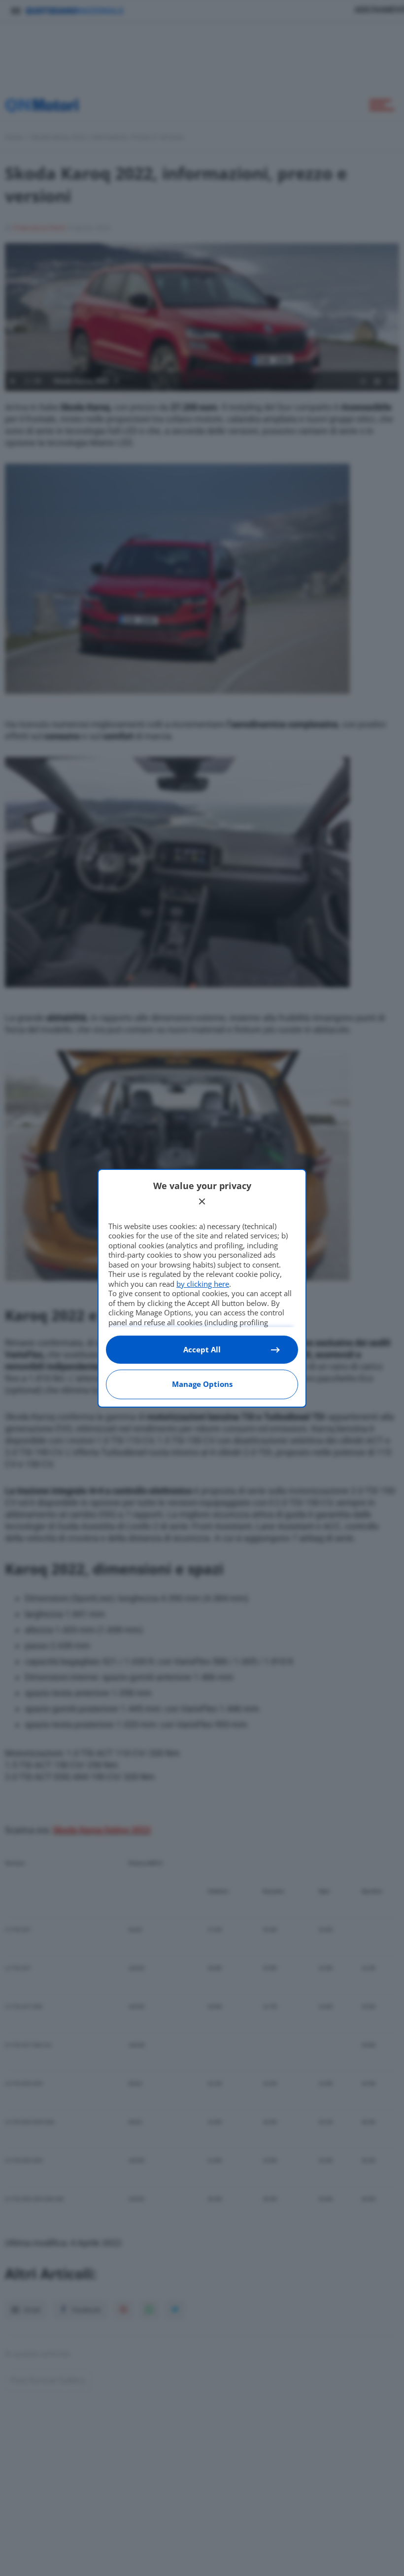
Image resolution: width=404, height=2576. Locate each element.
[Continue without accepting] (202, 1201)
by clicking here (203, 1284)
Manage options (202, 1384)
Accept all (202, 1349)
